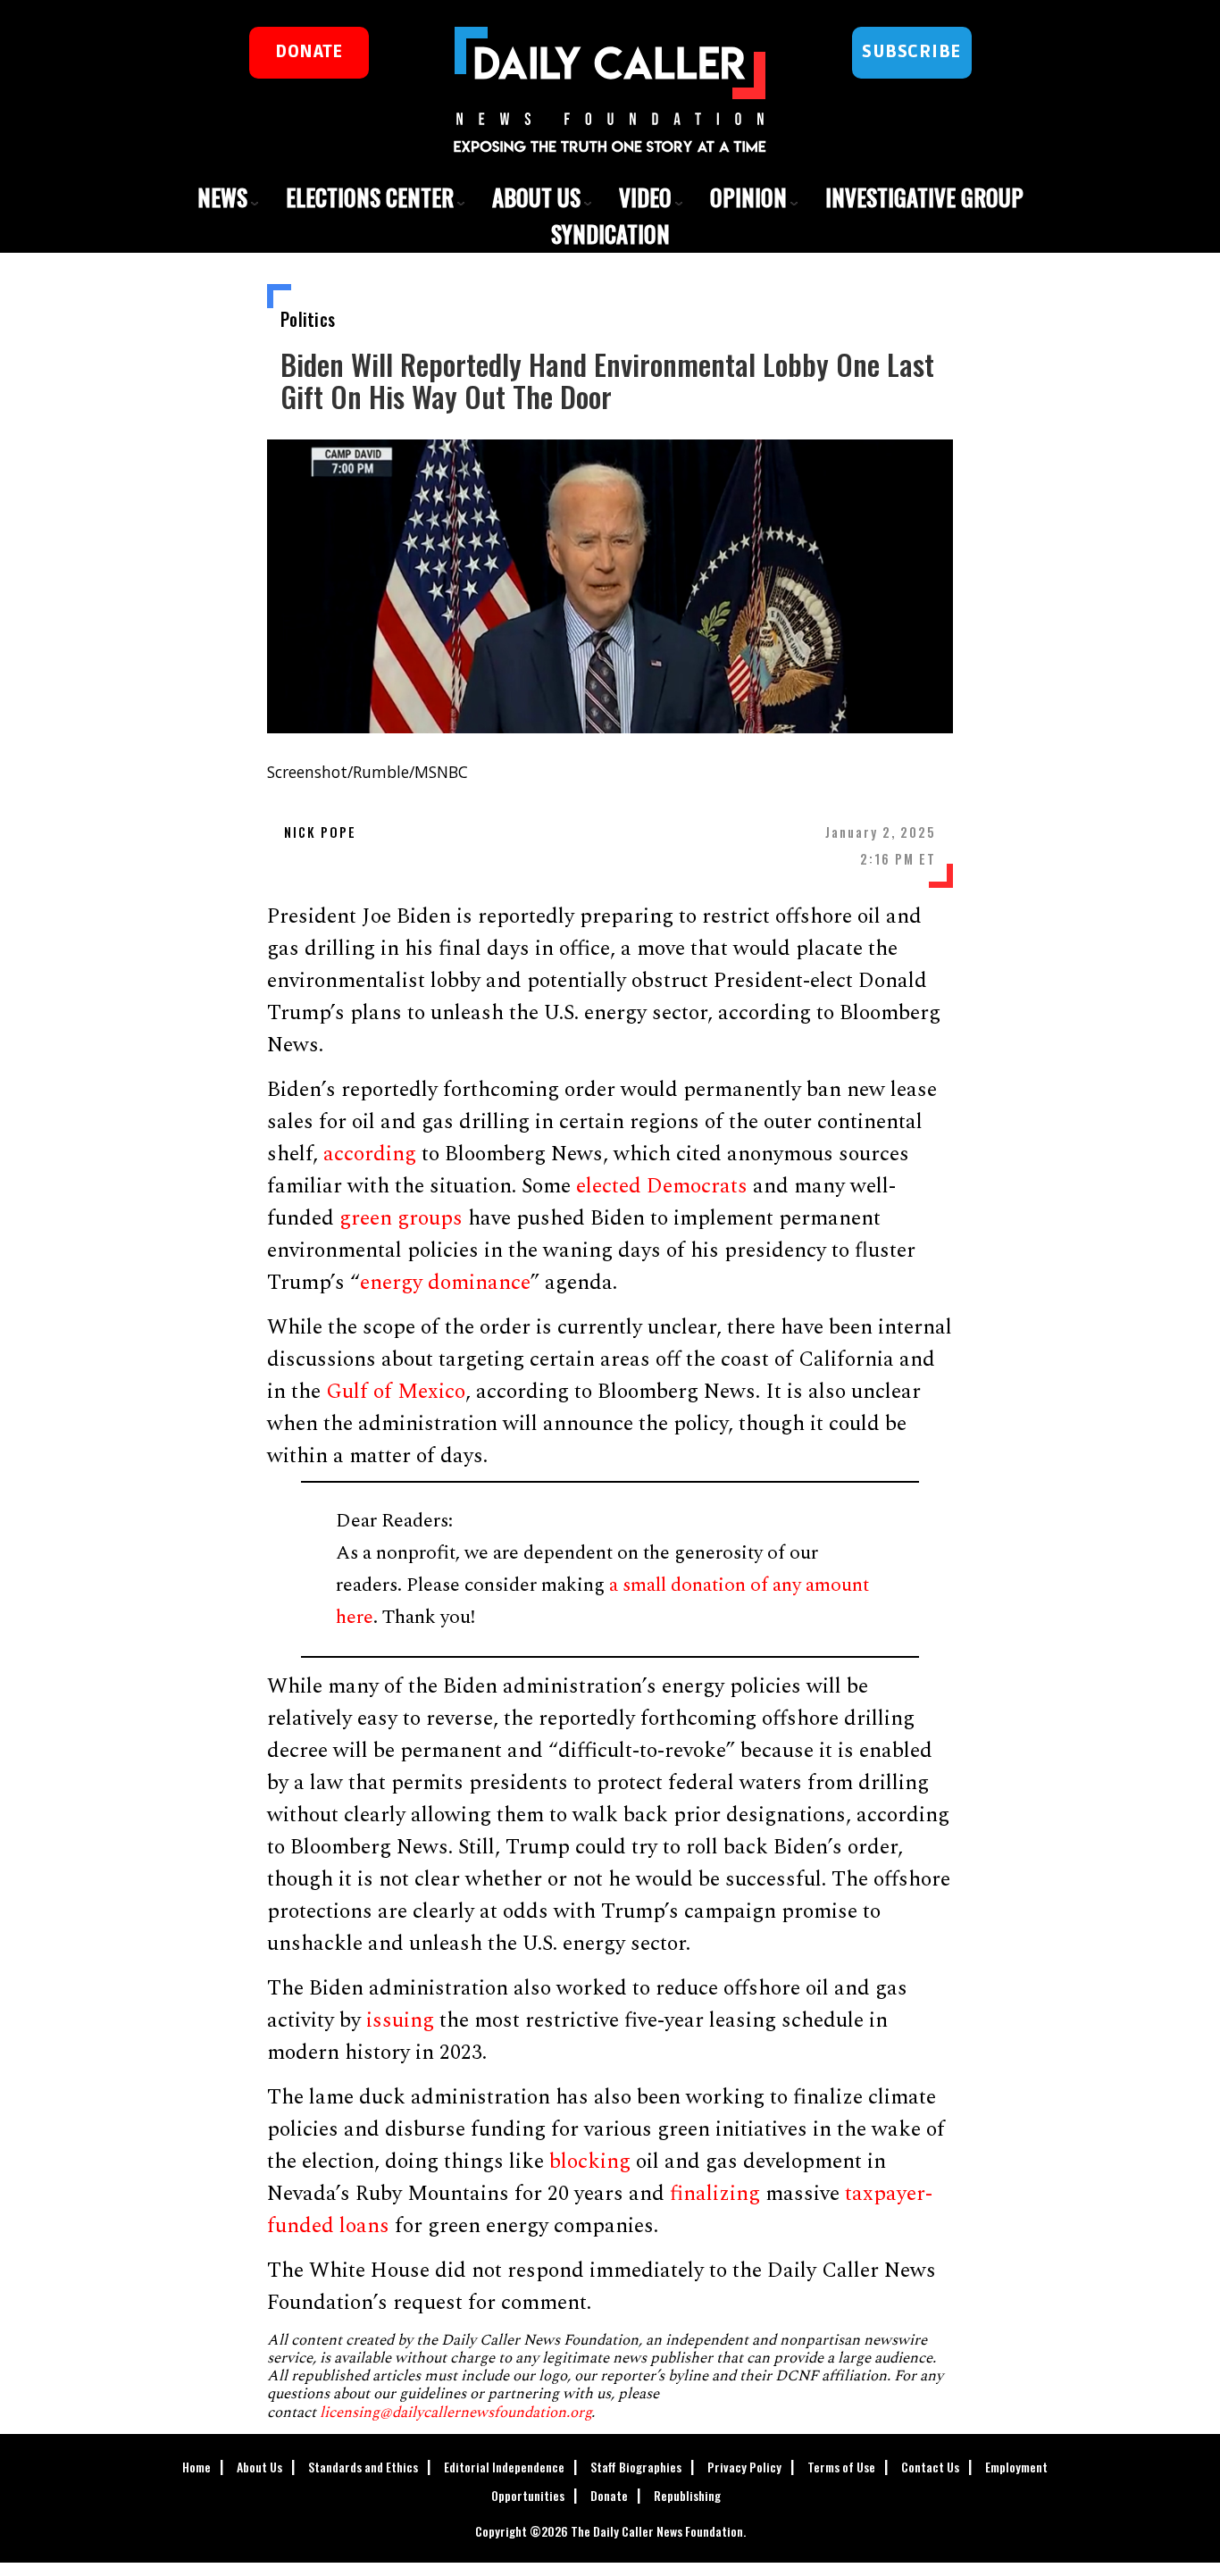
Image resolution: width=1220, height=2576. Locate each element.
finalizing (715, 2194)
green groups (401, 1218)
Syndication (610, 234)
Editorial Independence (504, 2467)
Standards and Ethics (363, 2467)
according (370, 1154)
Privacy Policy (744, 2467)
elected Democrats (662, 1186)
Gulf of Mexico (396, 1392)
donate (309, 52)
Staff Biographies (636, 2467)
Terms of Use (841, 2467)
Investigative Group (924, 197)
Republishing (687, 2495)
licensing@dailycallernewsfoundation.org (455, 2413)
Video (645, 197)
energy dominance (445, 1283)
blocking (590, 2162)
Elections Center (370, 197)
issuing (400, 2020)
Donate (609, 2495)
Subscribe (911, 52)
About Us (536, 197)
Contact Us (930, 2467)
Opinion (748, 197)
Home (196, 2467)
